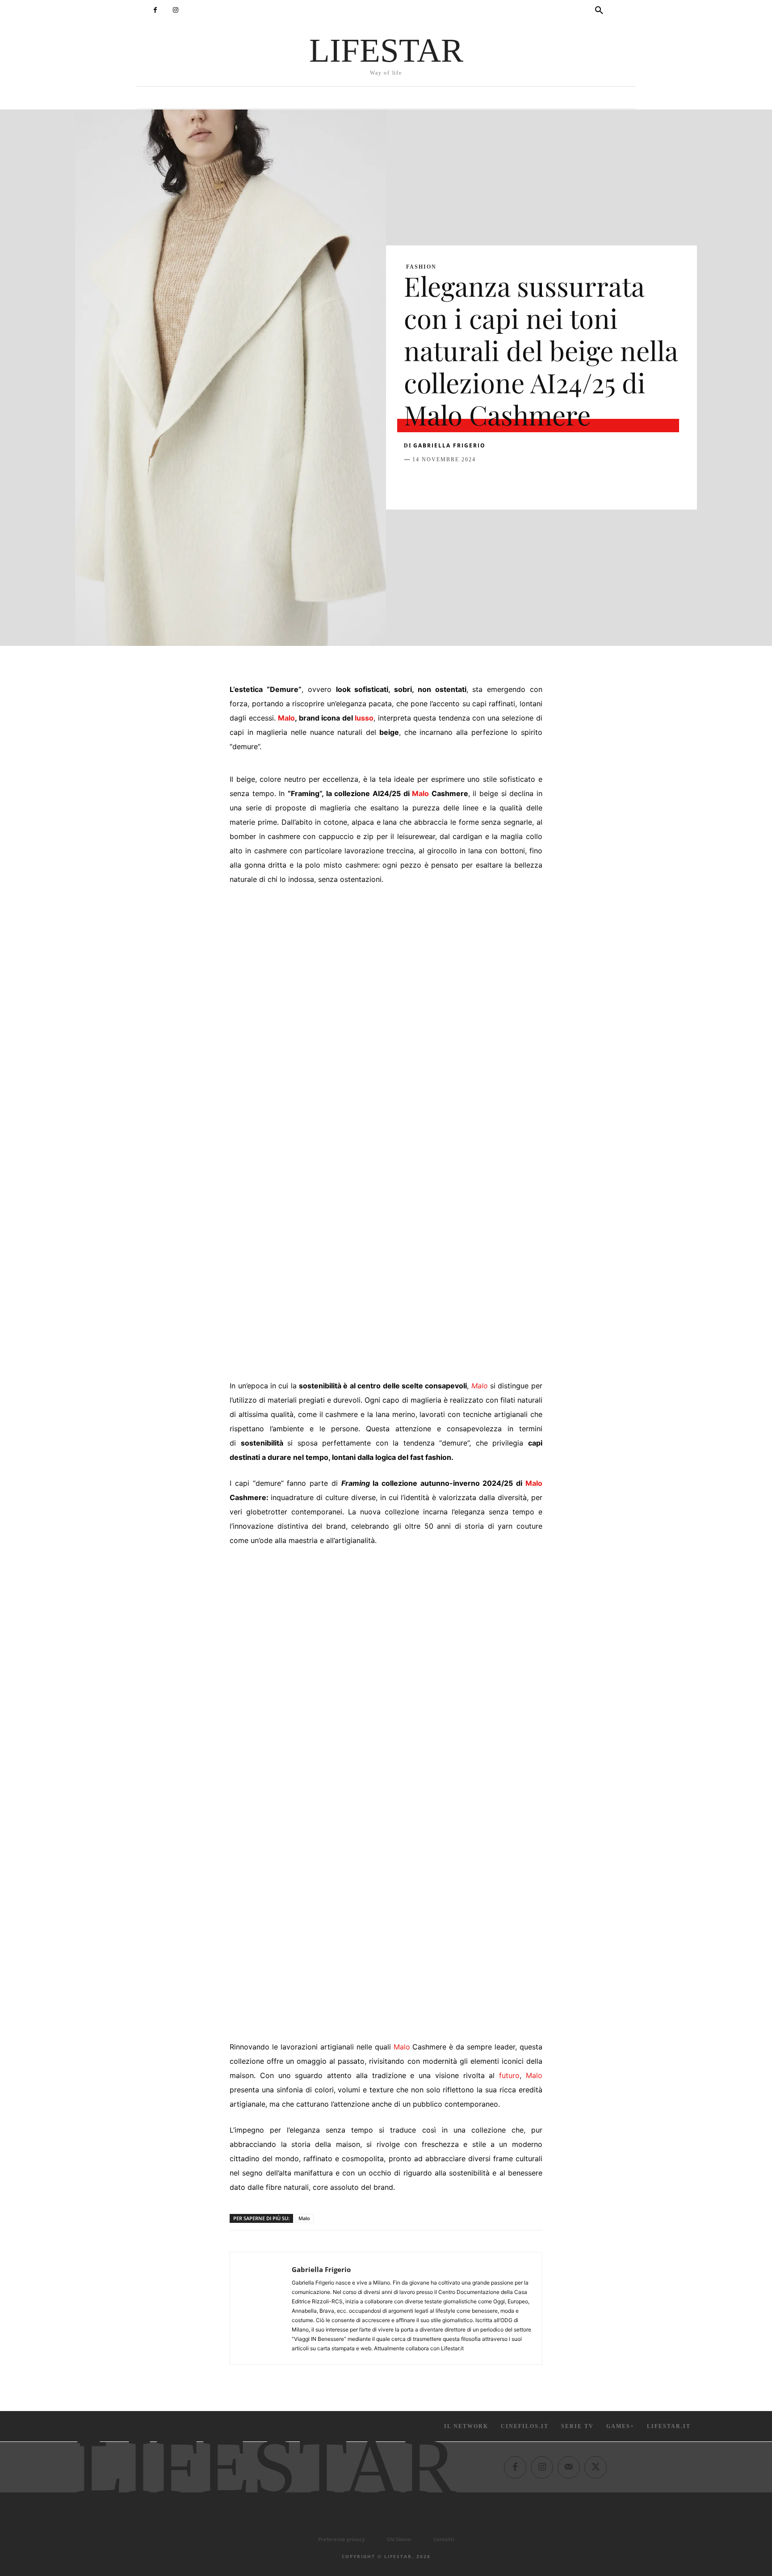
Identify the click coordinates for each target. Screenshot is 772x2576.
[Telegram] (536, 482)
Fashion (421, 267)
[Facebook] (155, 10)
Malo (286, 718)
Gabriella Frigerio (449, 445)
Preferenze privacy (341, 2539)
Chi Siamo (399, 2539)
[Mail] (569, 2467)
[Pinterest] (454, 482)
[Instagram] (175, 10)
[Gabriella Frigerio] (261, 2308)
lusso (364, 718)
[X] (433, 482)
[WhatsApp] (474, 482)
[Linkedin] (495, 482)
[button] (599, 11)
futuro (509, 2075)
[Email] (516, 482)
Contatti (444, 2539)
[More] (557, 482)
